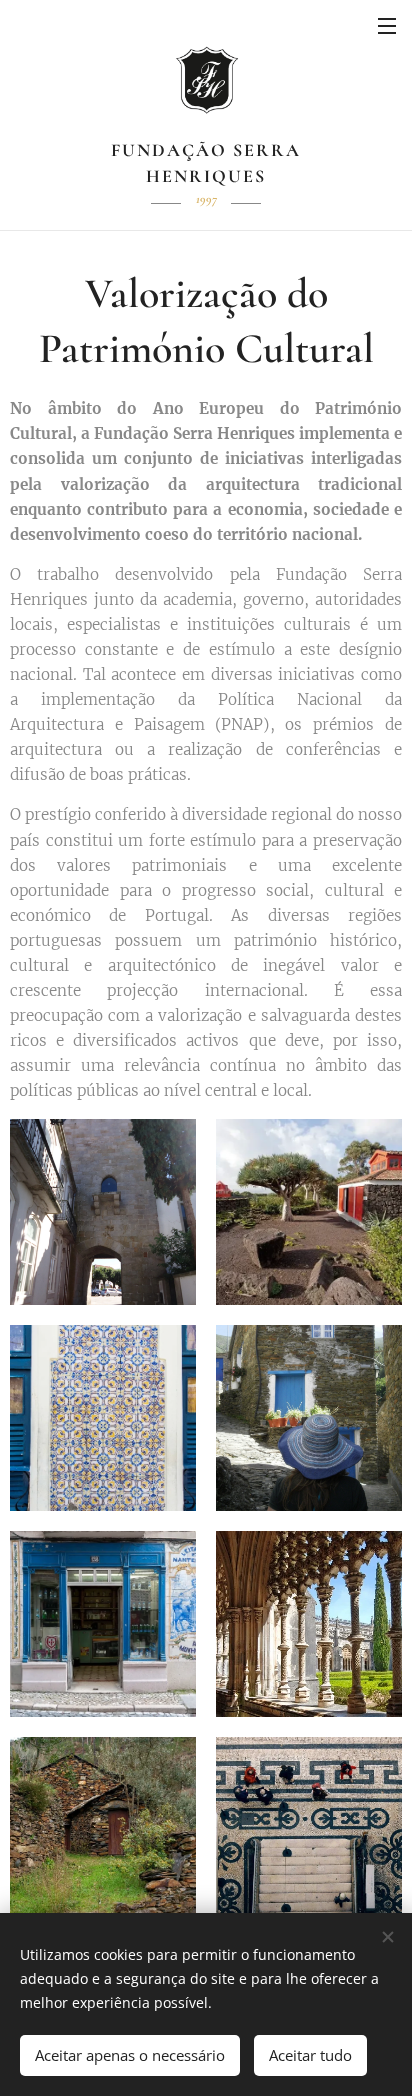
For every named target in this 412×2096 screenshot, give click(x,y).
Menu (387, 25)
